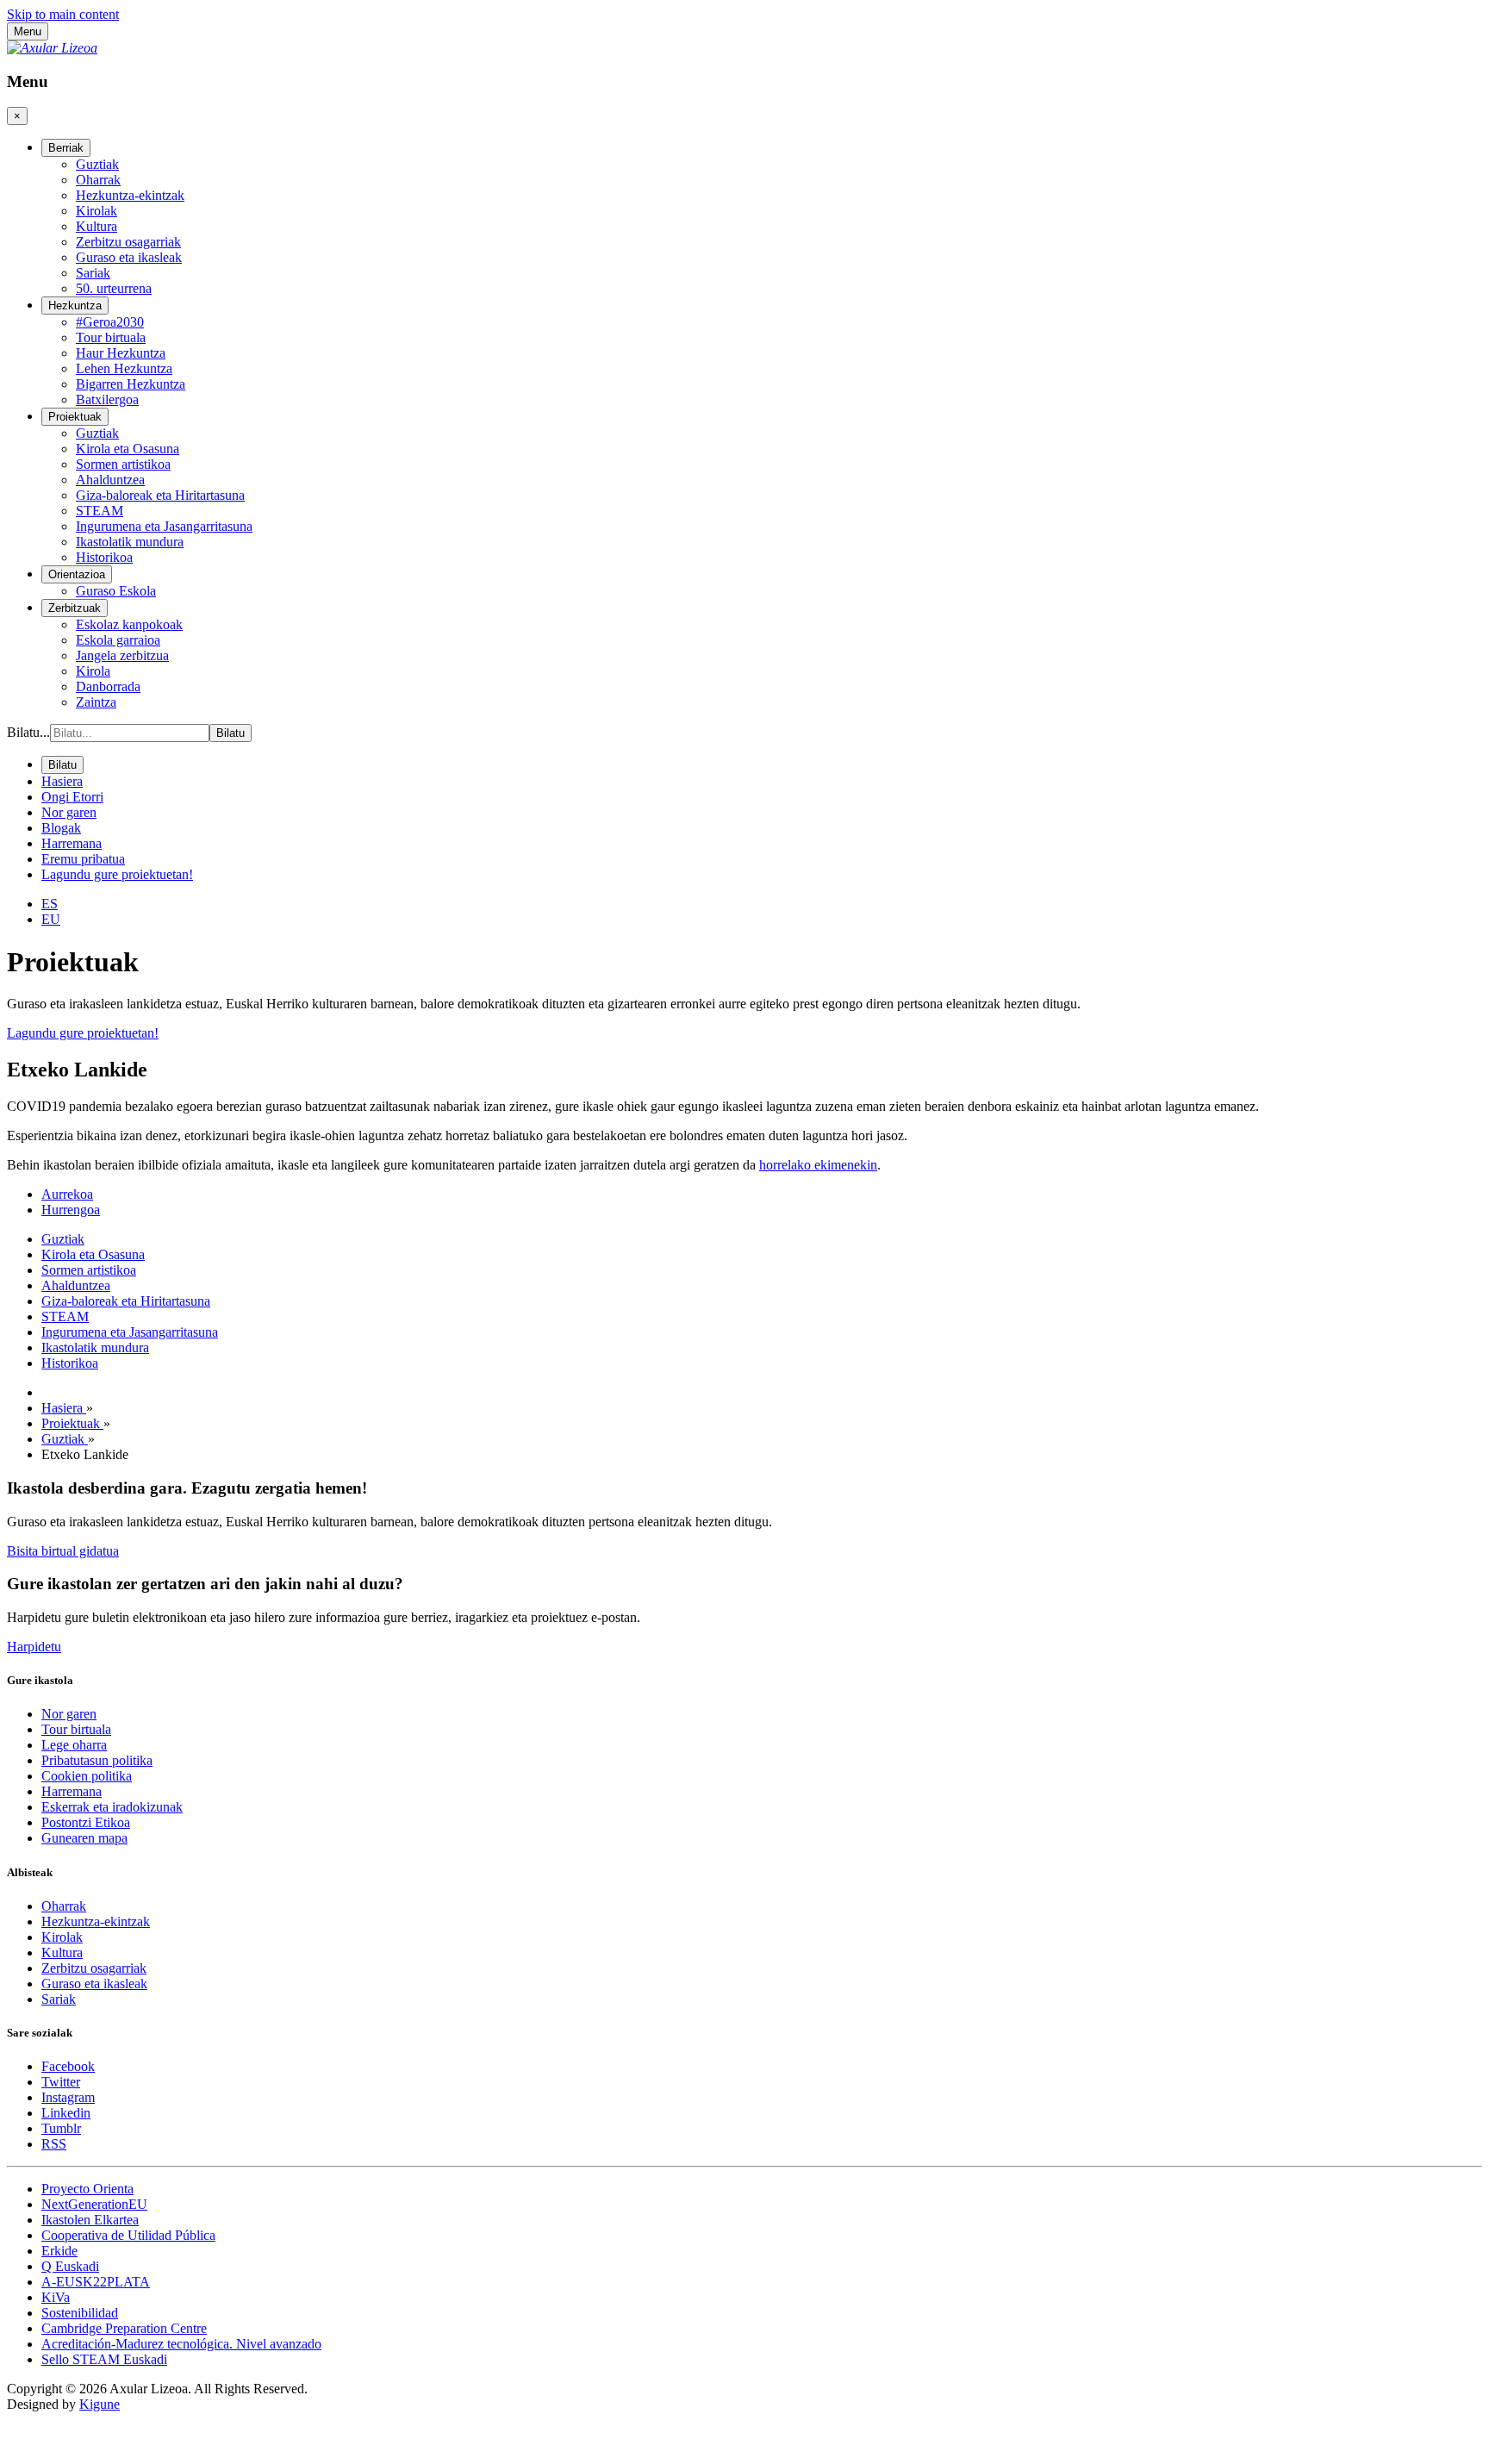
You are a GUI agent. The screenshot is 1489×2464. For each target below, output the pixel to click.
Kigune (100, 2404)
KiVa (56, 2297)
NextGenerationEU (94, 2204)
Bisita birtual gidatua (63, 1551)
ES (50, 904)
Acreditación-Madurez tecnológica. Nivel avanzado (181, 2344)
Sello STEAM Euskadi (104, 2359)
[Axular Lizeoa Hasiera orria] (52, 48)
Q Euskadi (70, 2266)
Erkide (59, 2251)
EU (51, 919)
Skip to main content (63, 14)
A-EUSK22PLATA (96, 2282)
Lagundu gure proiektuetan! (83, 1033)
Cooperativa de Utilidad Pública (128, 2235)
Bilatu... (28, 732)
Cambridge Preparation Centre (124, 2328)
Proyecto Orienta (87, 2189)
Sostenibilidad (80, 2313)
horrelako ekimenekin (818, 1165)
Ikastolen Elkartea (90, 2220)
